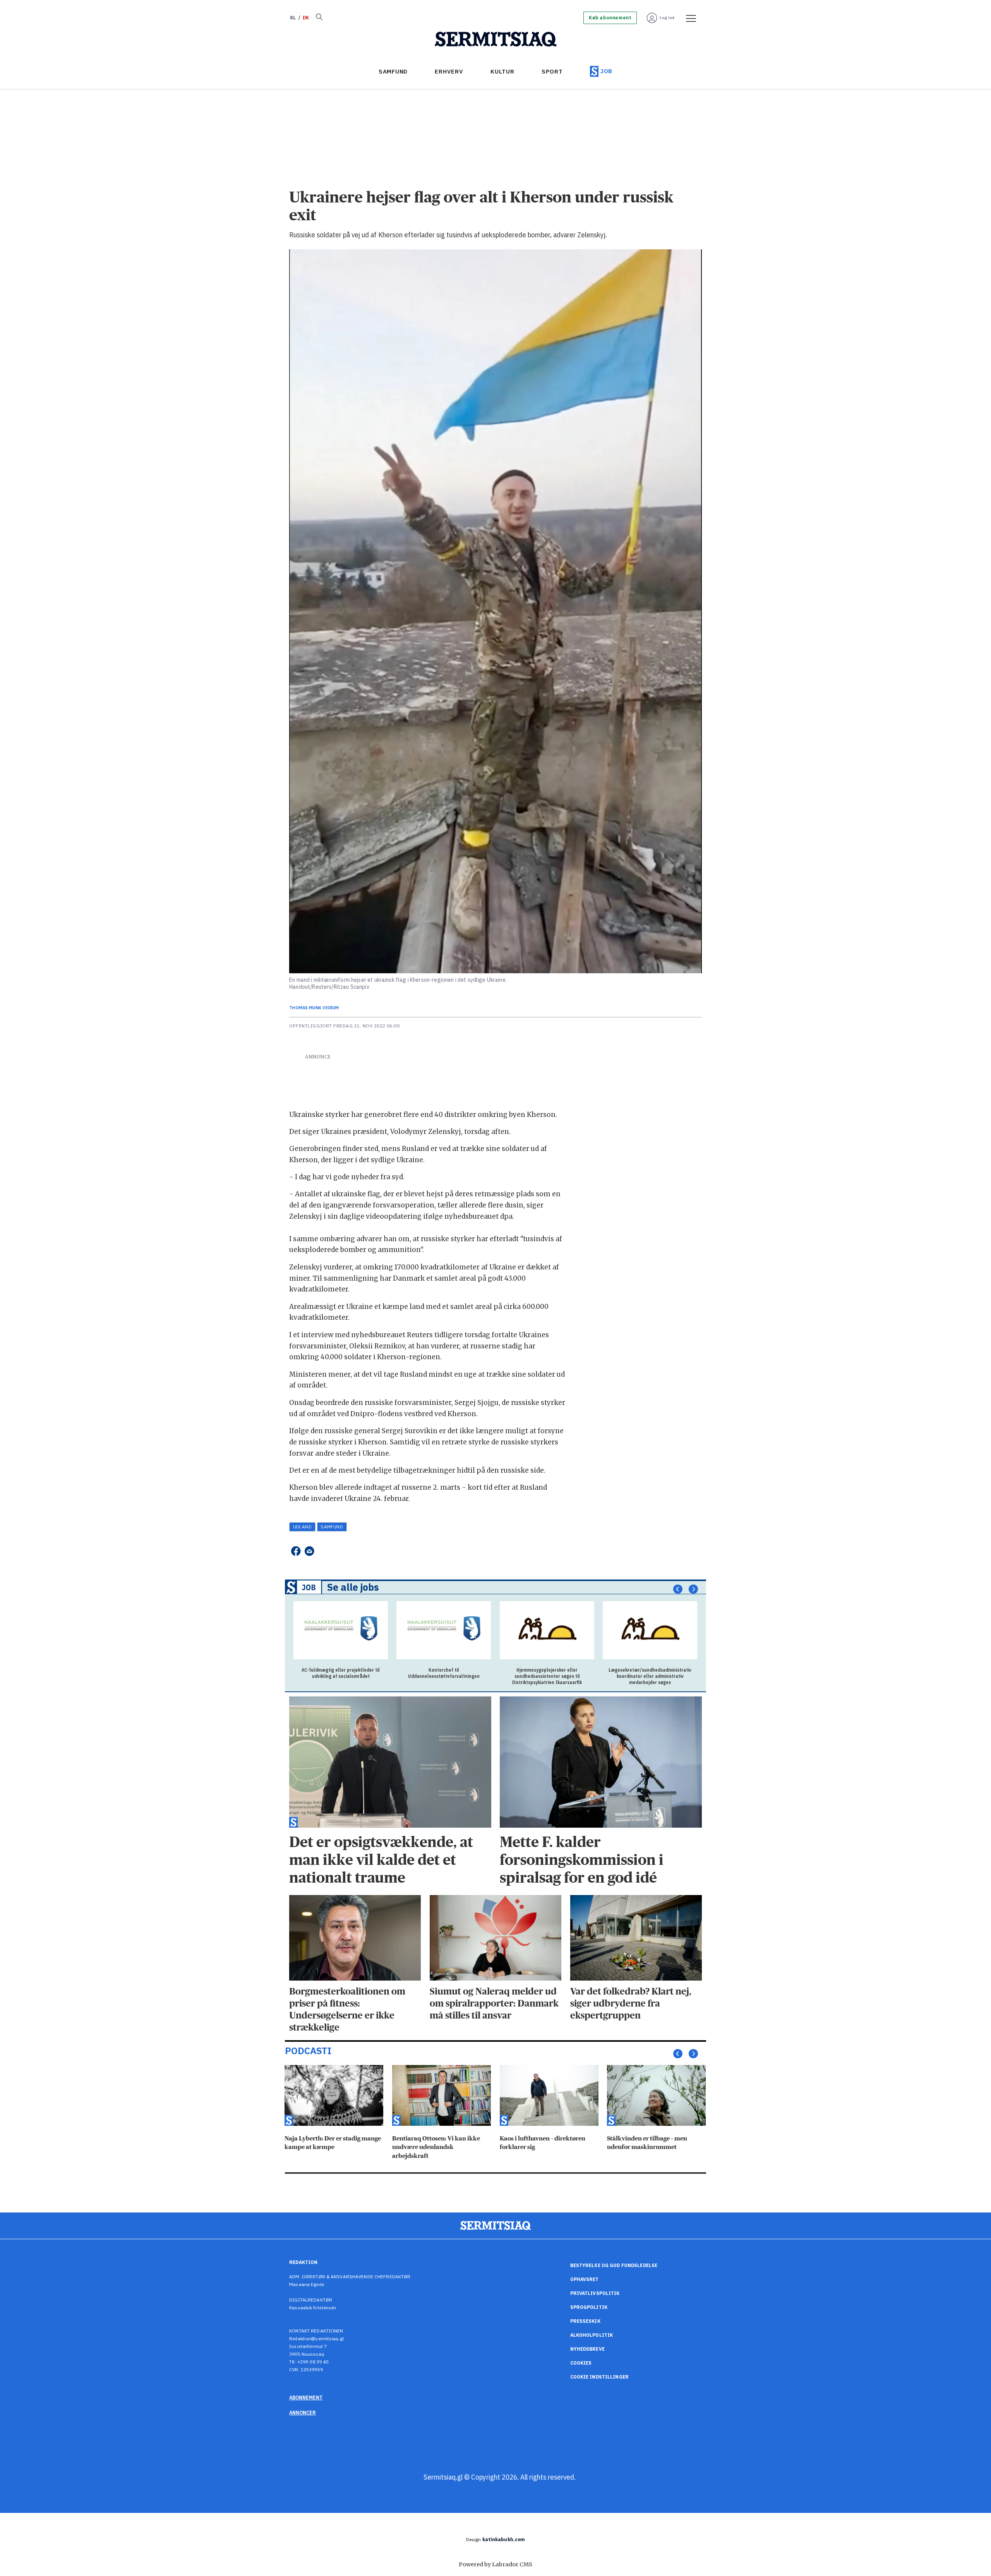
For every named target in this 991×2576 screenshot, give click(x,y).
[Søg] (319, 18)
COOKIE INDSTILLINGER (599, 2377)
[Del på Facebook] (296, 1551)
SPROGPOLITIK (589, 2307)
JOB (606, 71)
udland (303, 1527)
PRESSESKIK (585, 2321)
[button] (678, 1589)
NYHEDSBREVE (587, 2349)
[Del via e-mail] (309, 1551)
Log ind (667, 18)
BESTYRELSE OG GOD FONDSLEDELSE (614, 2265)
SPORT (552, 71)
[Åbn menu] (688, 18)
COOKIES (581, 2363)
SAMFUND (393, 71)
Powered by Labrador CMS (495, 2564)
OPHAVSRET (585, 2279)
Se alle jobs (353, 1587)
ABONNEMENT (306, 2398)
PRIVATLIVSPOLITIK (595, 2293)
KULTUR (502, 71)
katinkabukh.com (504, 2539)
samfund (332, 1527)
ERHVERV (449, 71)
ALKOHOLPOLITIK (592, 2335)
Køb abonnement (610, 18)
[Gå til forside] (496, 39)
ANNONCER (303, 2413)
